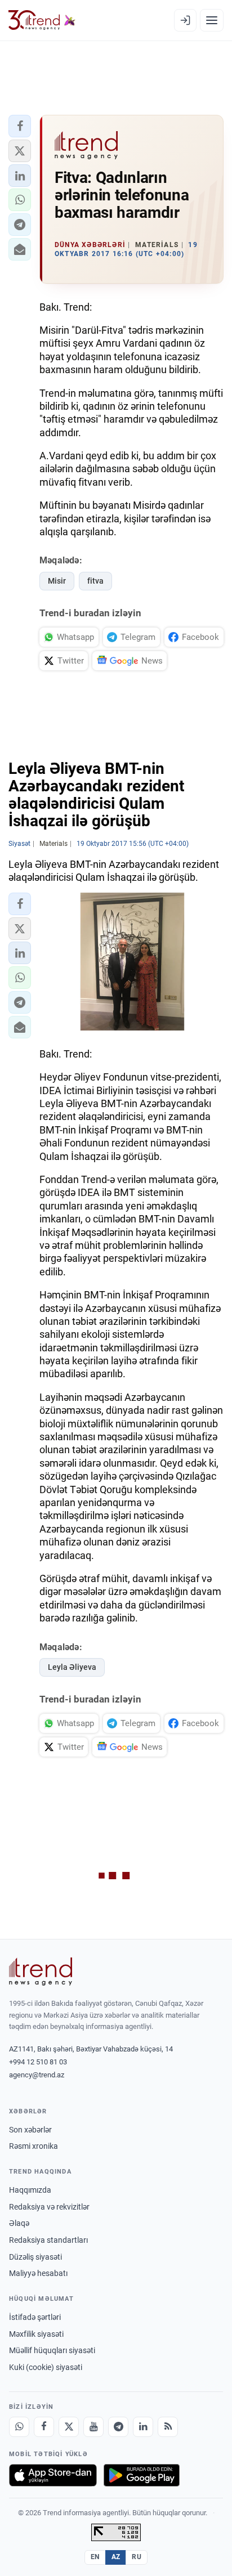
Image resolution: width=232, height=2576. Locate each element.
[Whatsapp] (19, 2427)
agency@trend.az (37, 2075)
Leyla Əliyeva (72, 1667)
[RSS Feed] (168, 2427)
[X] (69, 2427)
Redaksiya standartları (48, 2240)
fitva (95, 581)
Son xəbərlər (30, 2130)
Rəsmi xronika (34, 2146)
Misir (57, 581)
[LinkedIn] (143, 2427)
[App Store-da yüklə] (53, 2475)
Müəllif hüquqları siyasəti (52, 2350)
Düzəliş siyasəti (35, 2257)
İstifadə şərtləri (35, 2317)
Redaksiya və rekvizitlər (49, 2207)
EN (95, 2557)
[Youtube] (93, 2427)
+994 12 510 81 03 (38, 2062)
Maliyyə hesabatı (38, 2273)
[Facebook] (44, 2427)
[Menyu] (212, 20)
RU (137, 2557)
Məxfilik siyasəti (36, 2334)
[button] (20, 126)
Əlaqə (19, 2223)
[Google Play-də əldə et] (142, 2475)
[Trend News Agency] (41, 1972)
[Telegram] (118, 2427)
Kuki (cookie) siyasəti (46, 2367)
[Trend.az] (42, 20)
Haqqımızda (30, 2190)
